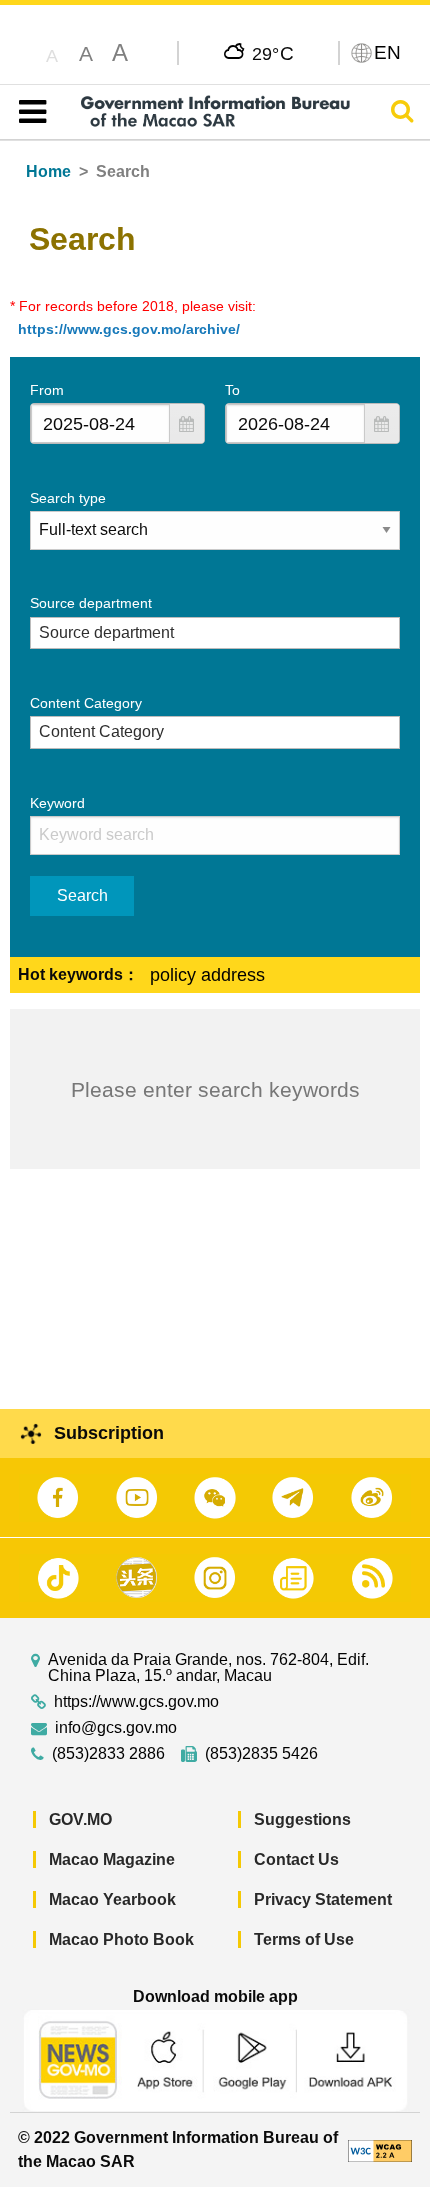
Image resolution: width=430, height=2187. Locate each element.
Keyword (57, 803)
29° (273, 53)
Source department (91, 603)
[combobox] (100, 423)
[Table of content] (28, 112)
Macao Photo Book (121, 1939)
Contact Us (296, 1859)
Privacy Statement (323, 1899)
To (232, 390)
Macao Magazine (112, 1859)
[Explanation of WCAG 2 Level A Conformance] (380, 2149)
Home (48, 171)
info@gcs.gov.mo (116, 1728)
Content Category (86, 703)
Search (82, 895)
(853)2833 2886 (108, 1754)
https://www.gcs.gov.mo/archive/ (129, 329)
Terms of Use (304, 1939)
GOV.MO (80, 1819)
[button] (187, 423)
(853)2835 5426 (261, 1754)
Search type (68, 498)
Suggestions (302, 1819)
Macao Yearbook (112, 1899)
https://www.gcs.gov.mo (136, 1702)
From (47, 390)
